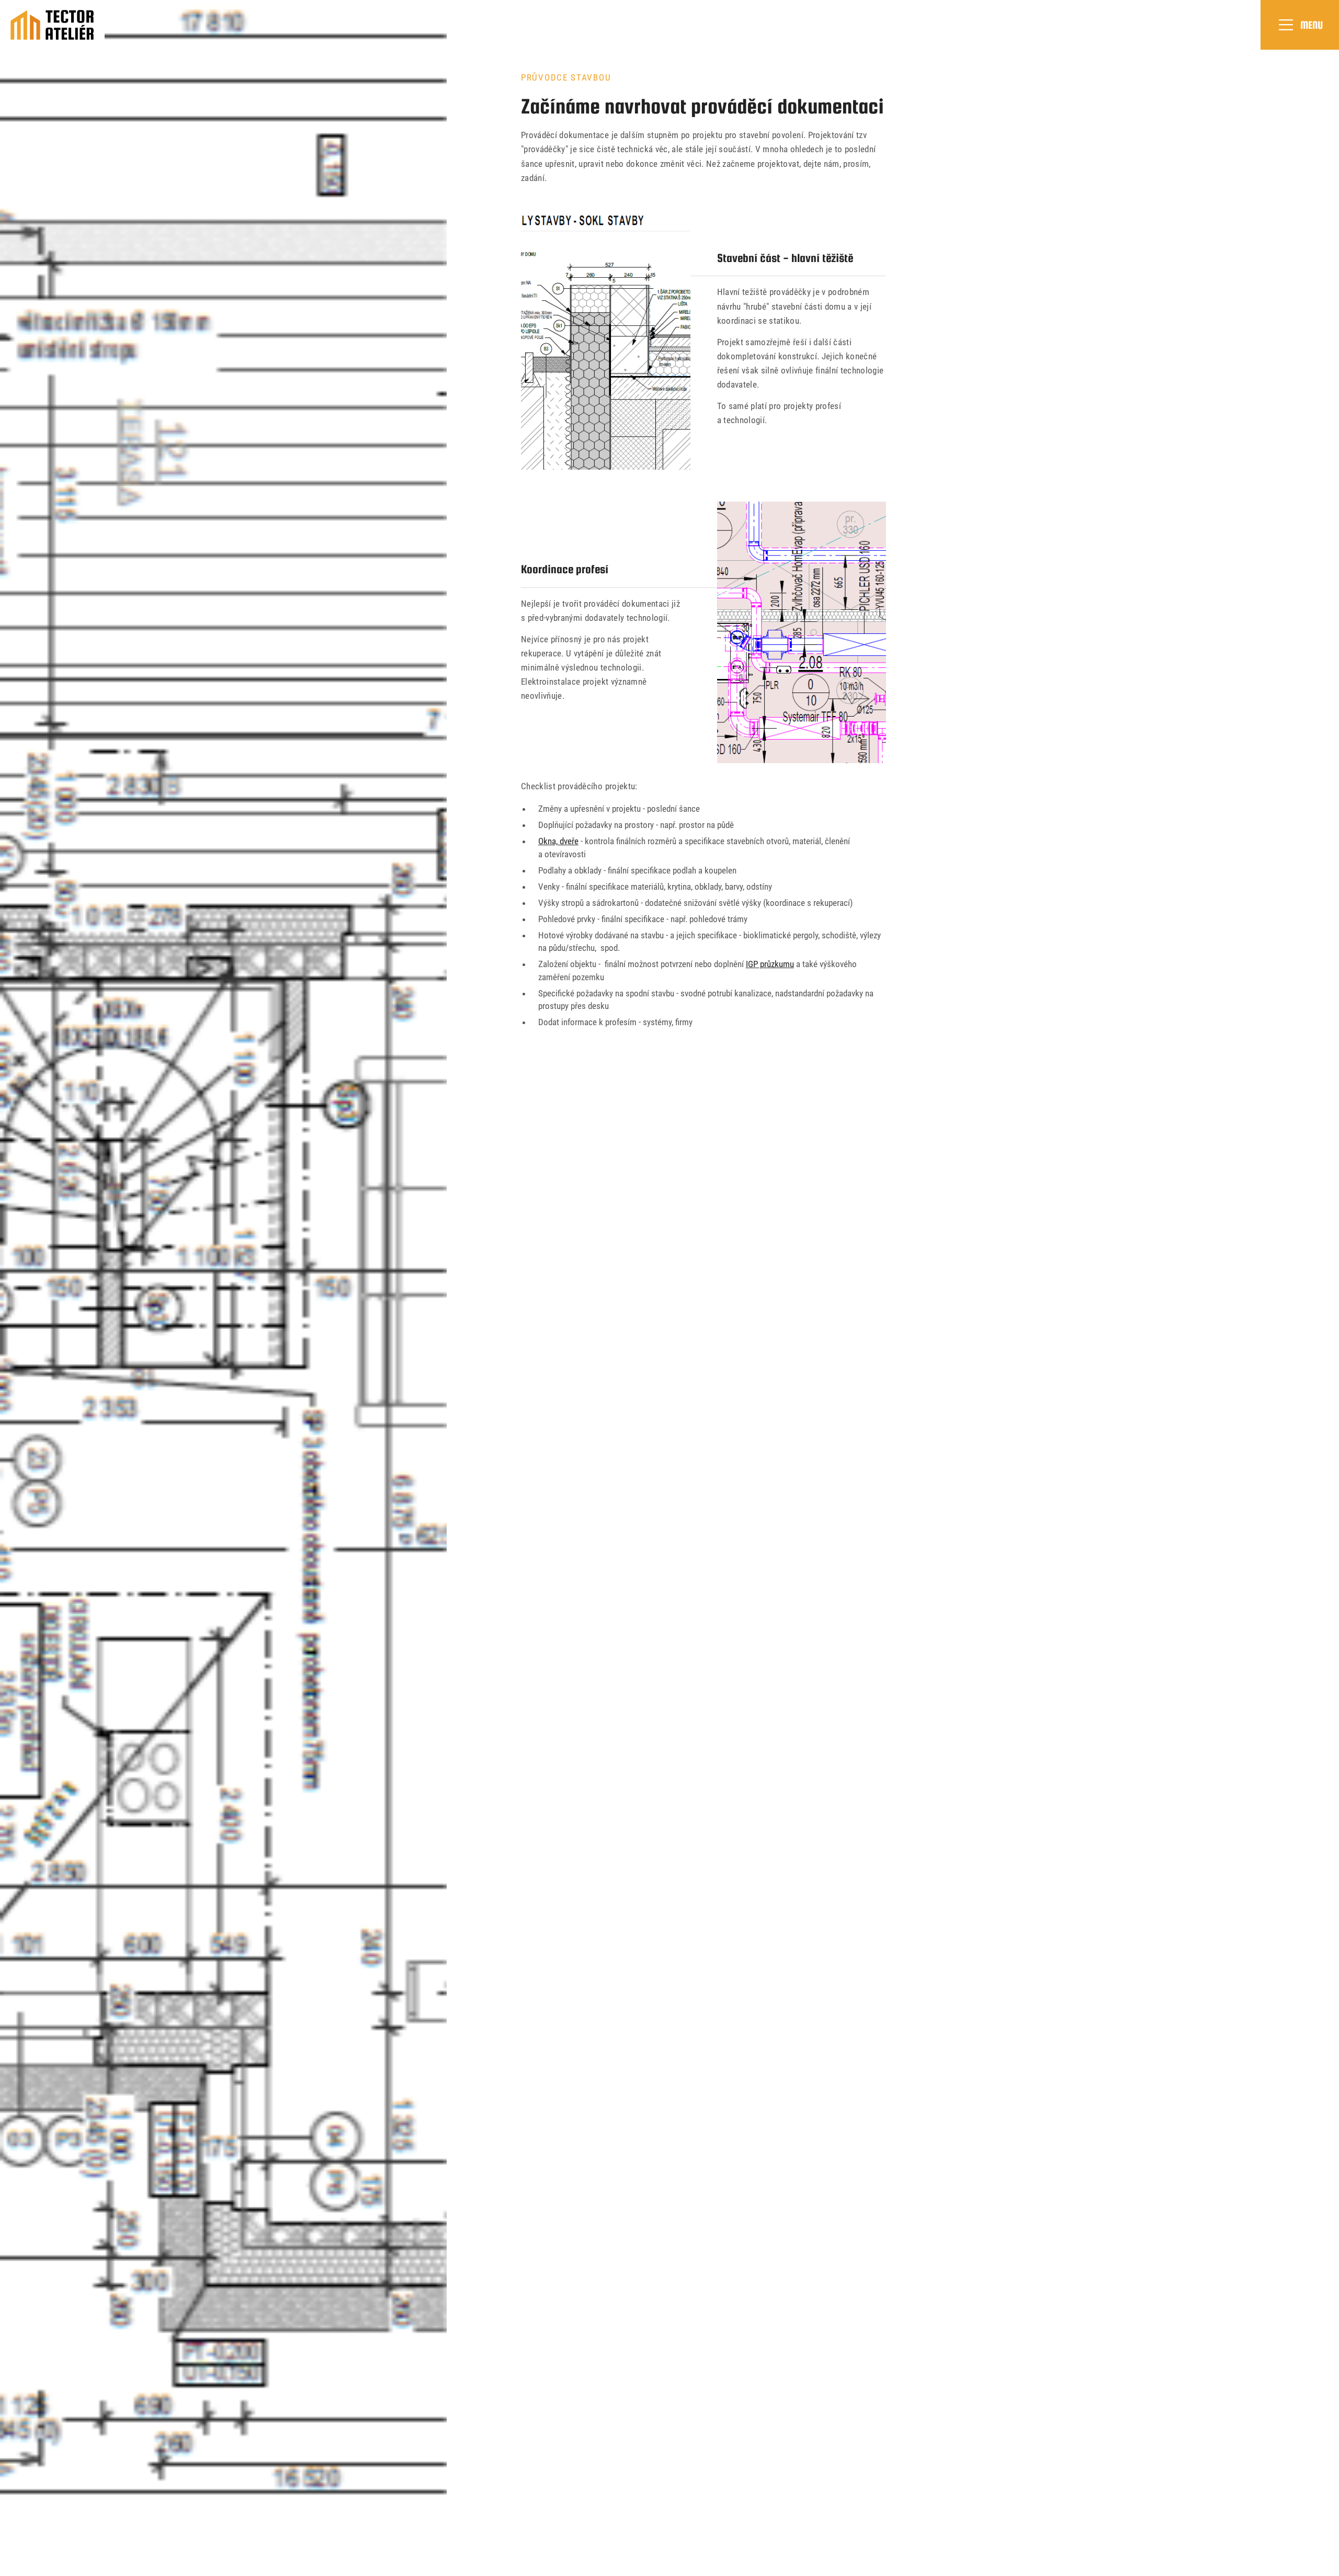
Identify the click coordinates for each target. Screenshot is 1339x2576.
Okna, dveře (558, 841)
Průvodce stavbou (566, 77)
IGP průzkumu (770, 964)
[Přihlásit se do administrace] (1329, 2566)
